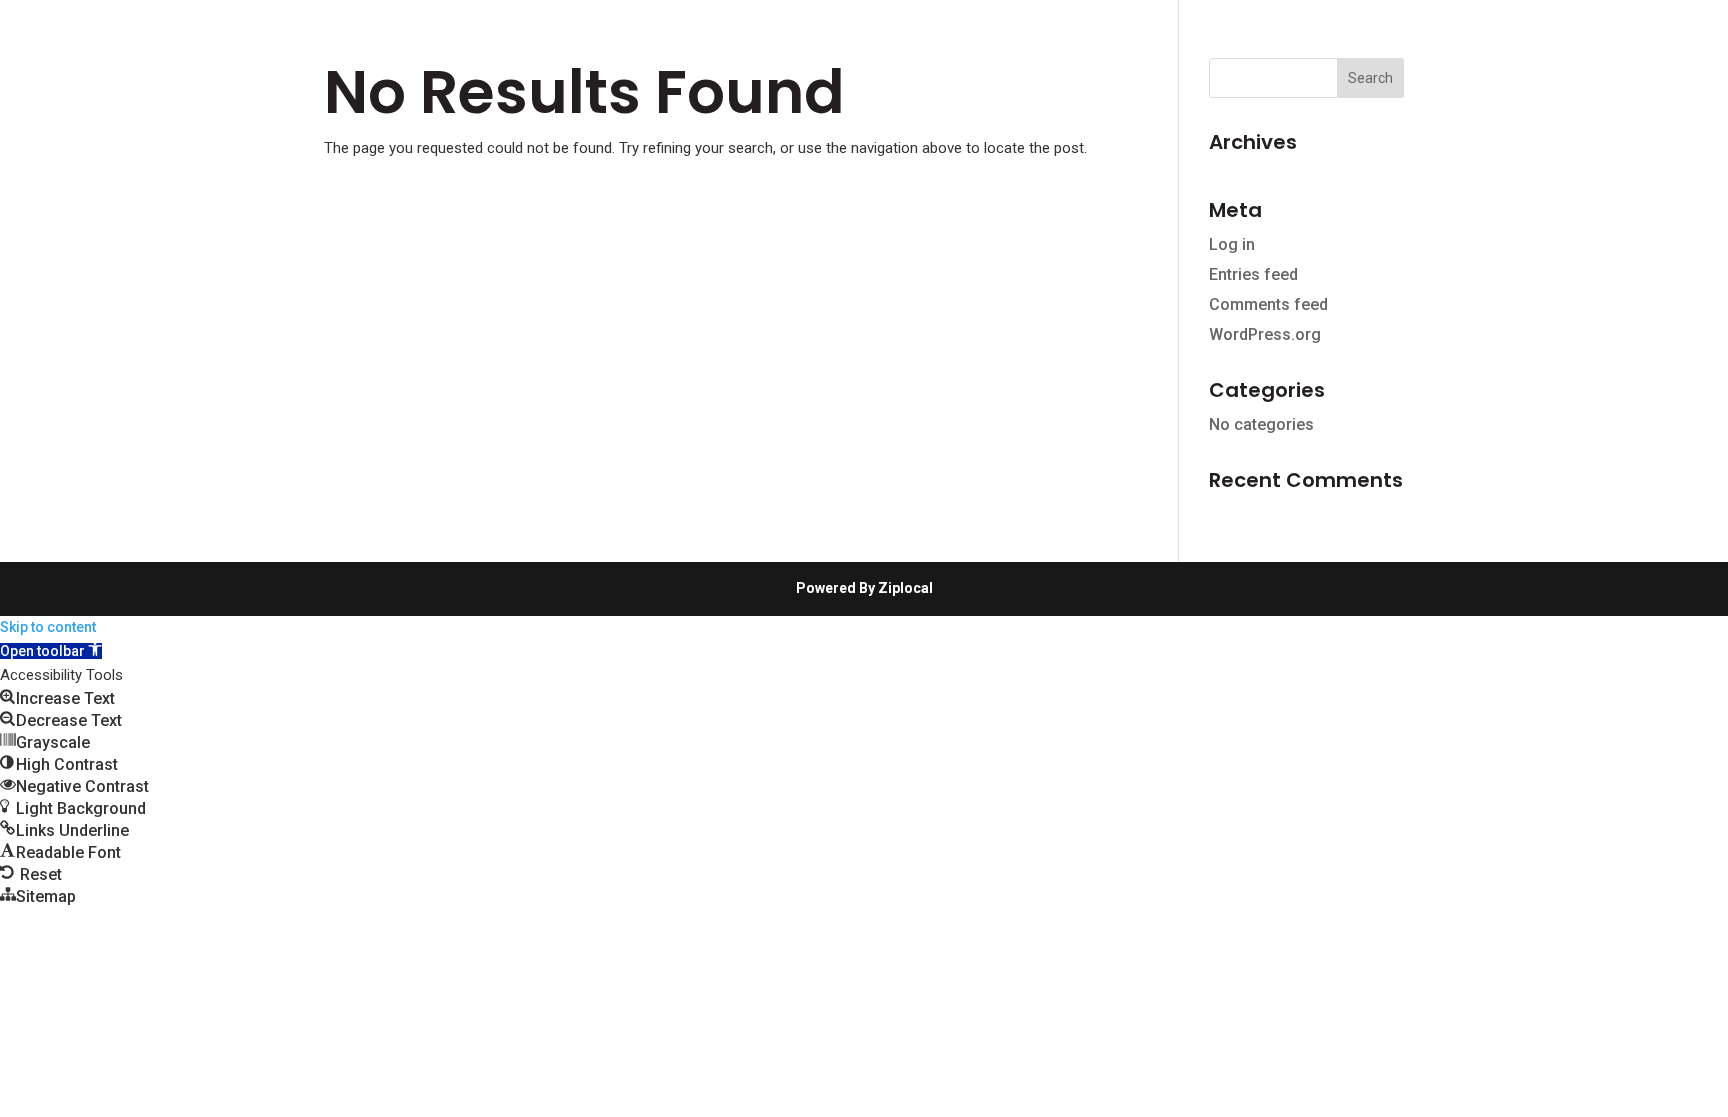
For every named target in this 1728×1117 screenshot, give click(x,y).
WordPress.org (1265, 334)
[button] (51, 651)
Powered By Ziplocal (864, 588)
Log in (1232, 244)
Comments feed (1268, 304)
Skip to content (48, 627)
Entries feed (1253, 274)
